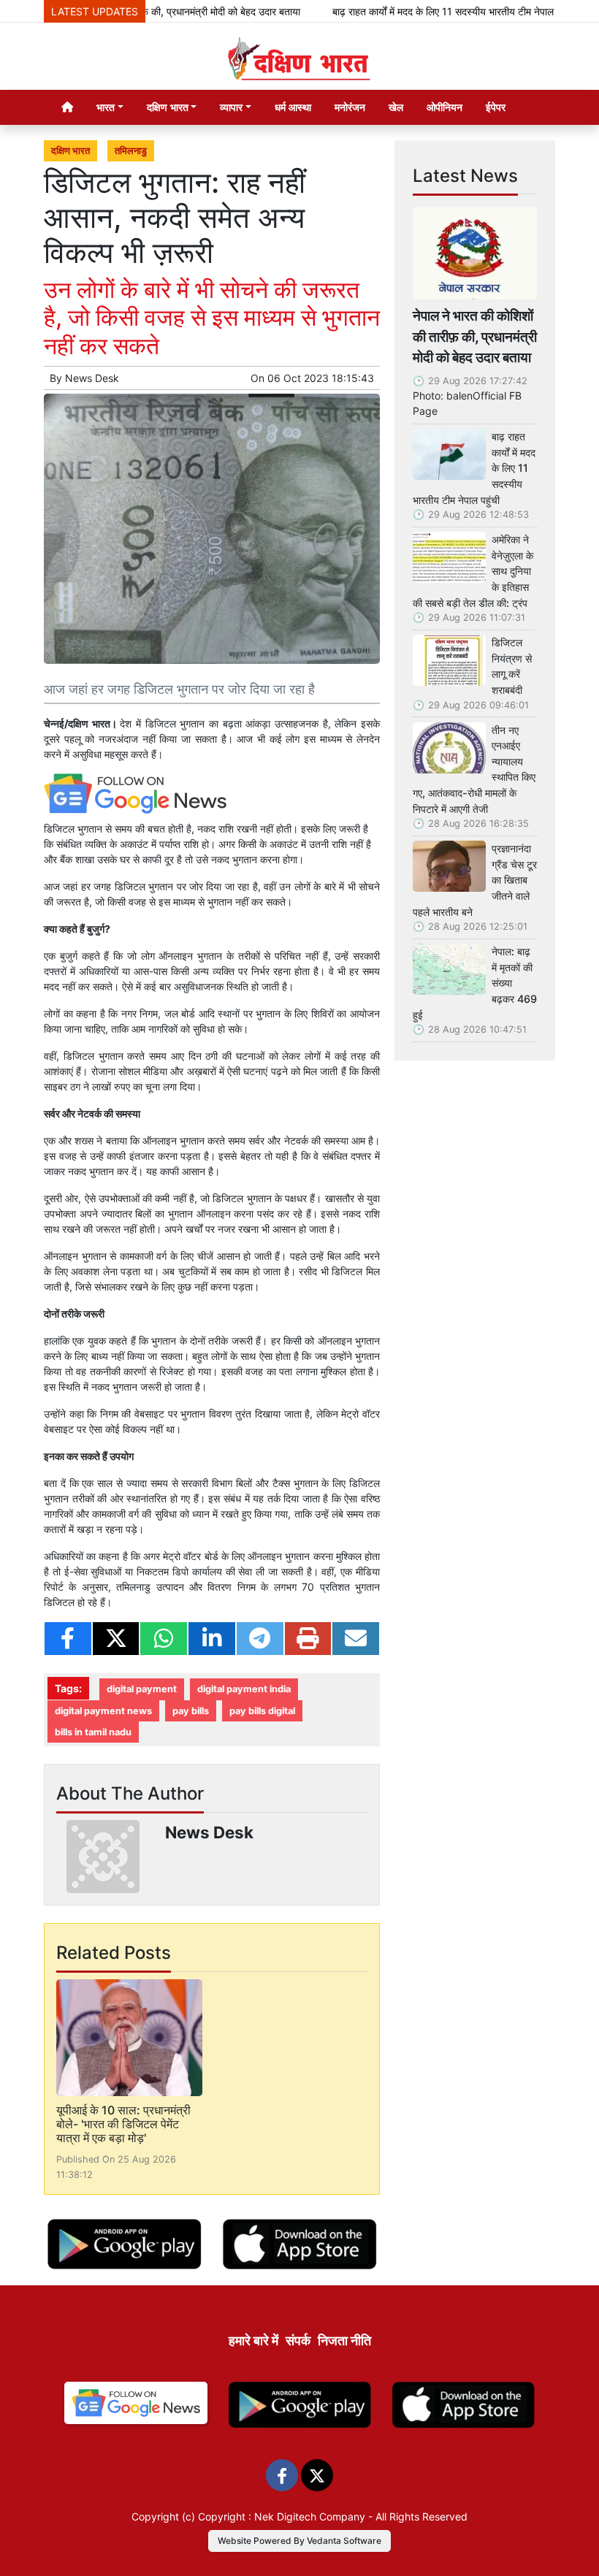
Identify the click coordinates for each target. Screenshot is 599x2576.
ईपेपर (496, 107)
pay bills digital (262, 1711)
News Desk (92, 378)
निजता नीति (344, 2340)
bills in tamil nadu (93, 1732)
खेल (396, 107)
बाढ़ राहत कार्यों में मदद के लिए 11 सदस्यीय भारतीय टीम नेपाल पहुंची (424, 11)
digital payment (142, 1689)
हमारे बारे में (253, 2340)
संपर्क (298, 2340)
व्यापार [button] (231, 107)
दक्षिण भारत (70, 151)
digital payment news (103, 1711)
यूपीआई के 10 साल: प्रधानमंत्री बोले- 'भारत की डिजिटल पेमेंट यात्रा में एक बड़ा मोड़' (123, 2124)
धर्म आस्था (293, 107)
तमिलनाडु (131, 151)
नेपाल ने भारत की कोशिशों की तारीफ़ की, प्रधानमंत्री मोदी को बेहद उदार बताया (475, 337)
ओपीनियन (445, 107)
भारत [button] (106, 107)
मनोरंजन (350, 107)
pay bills (191, 1711)
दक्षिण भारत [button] (168, 107)
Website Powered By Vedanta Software (299, 2541)
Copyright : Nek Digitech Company (282, 2516)
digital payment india (244, 1689)
